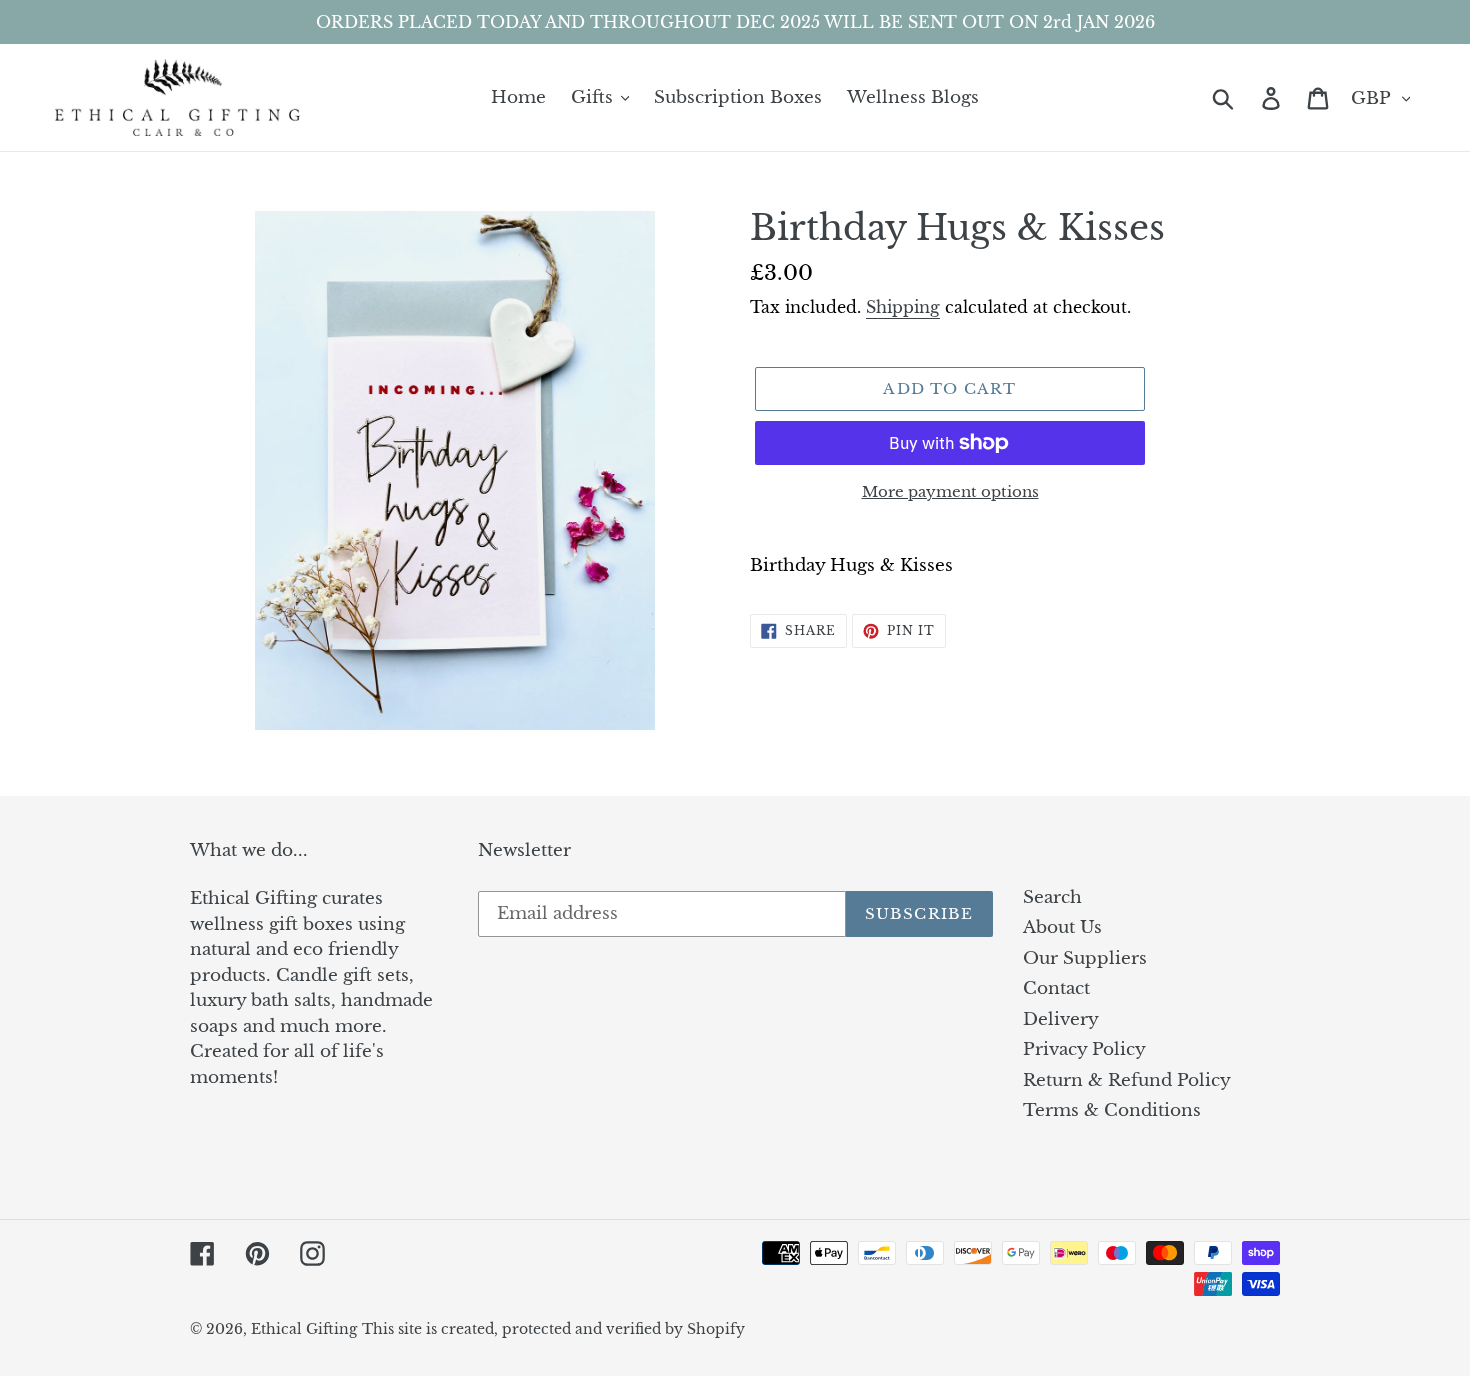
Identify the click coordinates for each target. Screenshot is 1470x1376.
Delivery (1061, 1019)
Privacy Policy (1084, 1049)
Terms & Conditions (1112, 1110)
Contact (1056, 988)
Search (1052, 897)
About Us (1062, 927)
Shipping (903, 307)
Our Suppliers (1085, 958)
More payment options (950, 491)
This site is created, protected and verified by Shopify (553, 1329)
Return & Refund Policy (1127, 1080)
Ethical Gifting (304, 1329)
